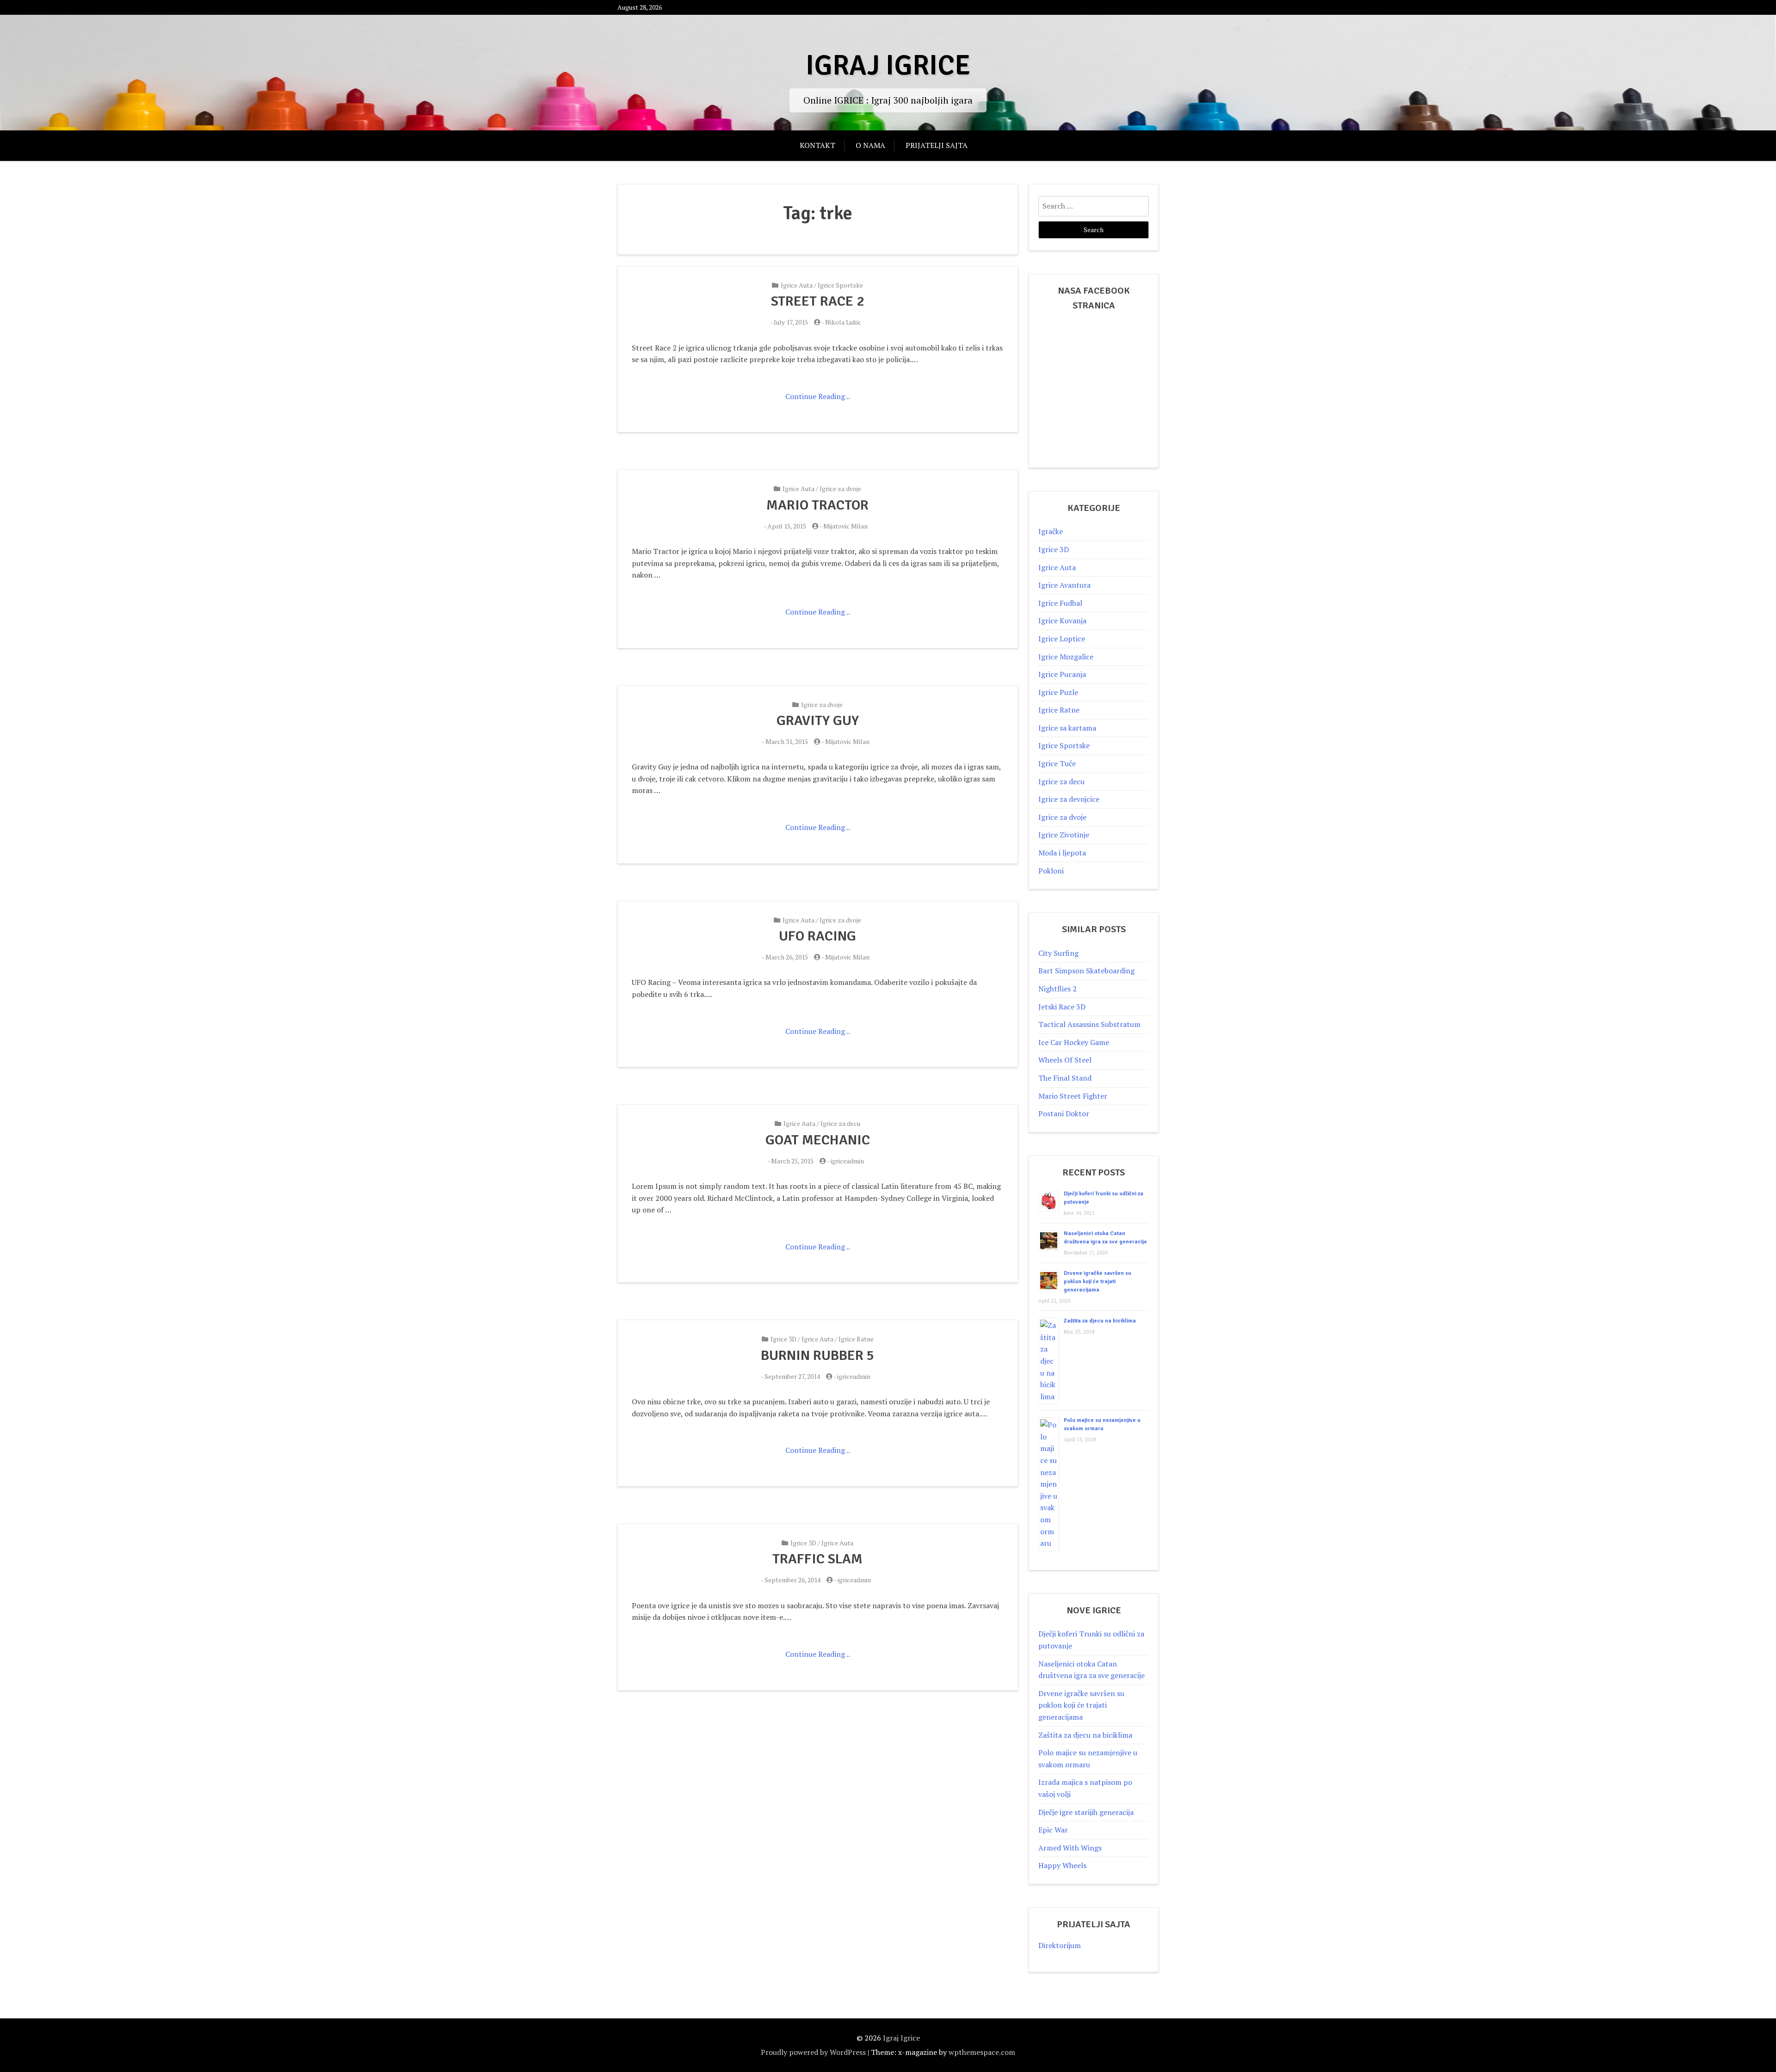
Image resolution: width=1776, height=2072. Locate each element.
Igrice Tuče (1057, 763)
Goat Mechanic (818, 1140)
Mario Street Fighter (1073, 1096)
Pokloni (1051, 871)
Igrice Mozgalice (1066, 657)
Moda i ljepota (1062, 853)
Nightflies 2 (1058, 989)
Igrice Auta (797, 285)
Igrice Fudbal (1060, 603)
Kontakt (817, 145)
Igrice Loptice (1062, 639)
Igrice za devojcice (1069, 799)
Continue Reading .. (818, 396)
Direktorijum (1060, 1945)
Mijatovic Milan (845, 526)
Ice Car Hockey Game (1074, 1042)
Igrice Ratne (856, 1339)
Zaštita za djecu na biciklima (1100, 1321)
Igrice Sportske (840, 285)
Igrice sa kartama (1067, 728)
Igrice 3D (783, 1339)
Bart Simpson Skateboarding (1086, 971)
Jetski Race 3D (1062, 1007)
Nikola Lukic (843, 322)
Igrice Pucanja (1062, 674)
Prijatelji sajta (937, 145)
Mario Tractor (817, 505)
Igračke (1051, 531)
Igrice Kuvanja (1062, 621)
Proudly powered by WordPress (813, 2052)
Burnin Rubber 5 (817, 1356)
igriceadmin (847, 1161)
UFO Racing (817, 936)
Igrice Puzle (1058, 692)
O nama (870, 145)
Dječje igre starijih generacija (1086, 1812)
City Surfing (1058, 953)
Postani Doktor (1064, 1113)
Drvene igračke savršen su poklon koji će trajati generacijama (1098, 1282)
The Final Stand (1065, 1078)
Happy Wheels (1062, 1865)
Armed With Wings (1070, 1848)
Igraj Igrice (888, 66)
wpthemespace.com (982, 2052)
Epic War (1053, 1830)
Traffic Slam (817, 1559)
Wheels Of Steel (1065, 1060)
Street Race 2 (817, 301)
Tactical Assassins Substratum (1089, 1024)
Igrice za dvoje (840, 489)
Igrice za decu (840, 1123)
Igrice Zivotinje (1064, 835)
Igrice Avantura (1064, 585)
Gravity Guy (818, 721)
